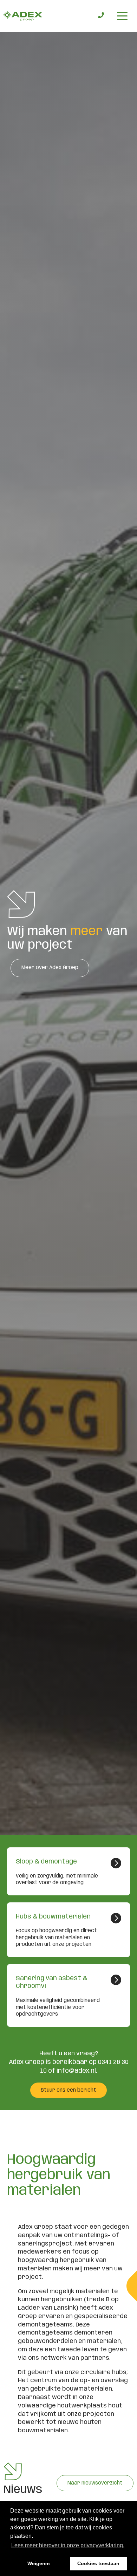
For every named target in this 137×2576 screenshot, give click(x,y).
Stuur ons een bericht (68, 2090)
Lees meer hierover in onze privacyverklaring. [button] (68, 2545)
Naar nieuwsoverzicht (95, 2483)
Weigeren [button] (39, 2563)
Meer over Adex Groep (50, 968)
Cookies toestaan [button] (98, 2563)
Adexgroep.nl (23, 16)
